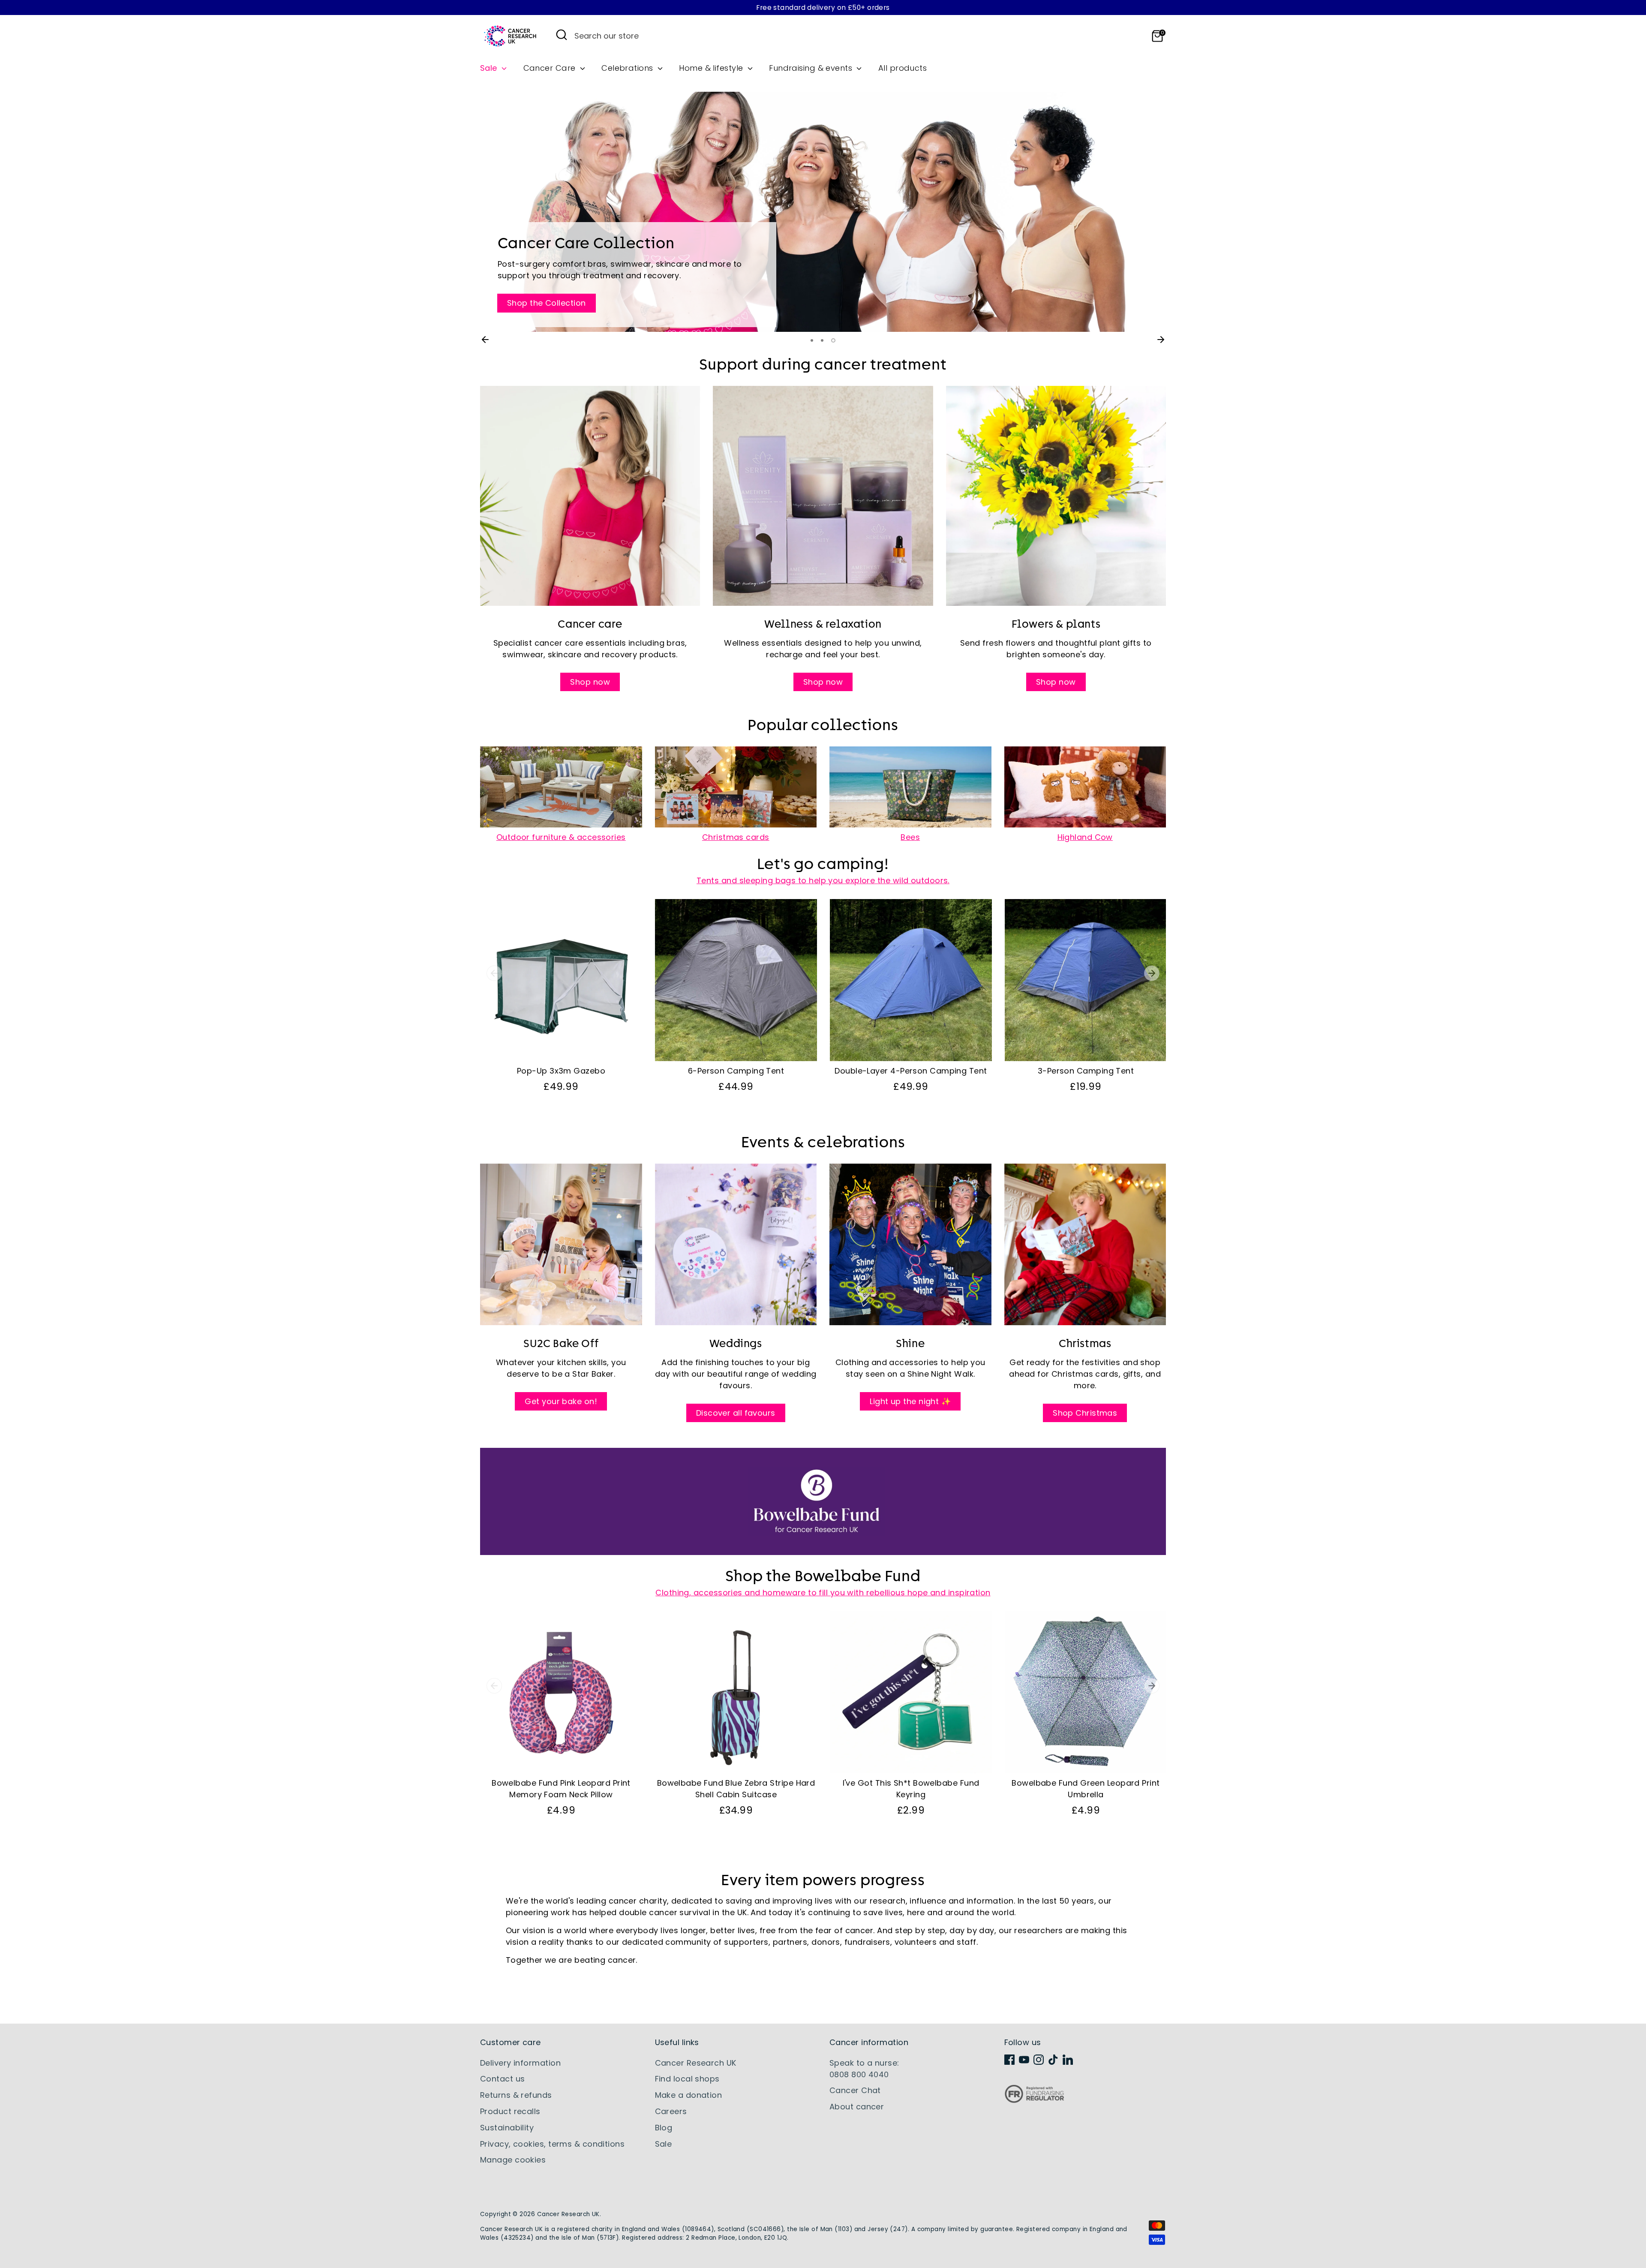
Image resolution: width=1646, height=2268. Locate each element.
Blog (664, 2128)
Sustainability (507, 2128)
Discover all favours (736, 1413)
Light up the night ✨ (910, 1401)
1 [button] (813, 340)
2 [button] (824, 340)
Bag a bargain (536, 166)
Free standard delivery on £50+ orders (823, 8)
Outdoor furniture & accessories (561, 837)
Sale (490, 68)
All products (903, 68)
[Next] (1161, 340)
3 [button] (834, 340)
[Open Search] (562, 35)
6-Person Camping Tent (736, 1071)
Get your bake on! (561, 1401)
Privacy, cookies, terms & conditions (552, 2144)
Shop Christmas (1085, 1413)
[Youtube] (1024, 2060)
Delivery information (520, 2063)
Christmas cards (736, 837)
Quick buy (561, 1046)
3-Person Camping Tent (1086, 1071)
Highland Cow (1085, 837)
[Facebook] (1009, 2060)
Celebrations (628, 68)
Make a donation (689, 2095)
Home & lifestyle (712, 68)
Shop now (590, 682)
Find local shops (687, 2079)
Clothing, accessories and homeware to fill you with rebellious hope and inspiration (823, 1593)
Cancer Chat (855, 2090)
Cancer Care (551, 68)
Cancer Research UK (696, 2063)
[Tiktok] (1053, 2060)
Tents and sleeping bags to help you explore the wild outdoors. (823, 880)
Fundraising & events (812, 68)
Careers (671, 2111)
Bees (910, 837)
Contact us (503, 2079)
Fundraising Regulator (1034, 2101)
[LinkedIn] (1068, 2060)
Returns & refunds (516, 2095)
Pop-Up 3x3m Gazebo (561, 1071)
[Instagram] (1039, 2060)
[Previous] (485, 340)
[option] (823, 212)
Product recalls (510, 2111)
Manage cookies (513, 2160)
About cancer (857, 2107)
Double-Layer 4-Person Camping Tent (911, 1071)
